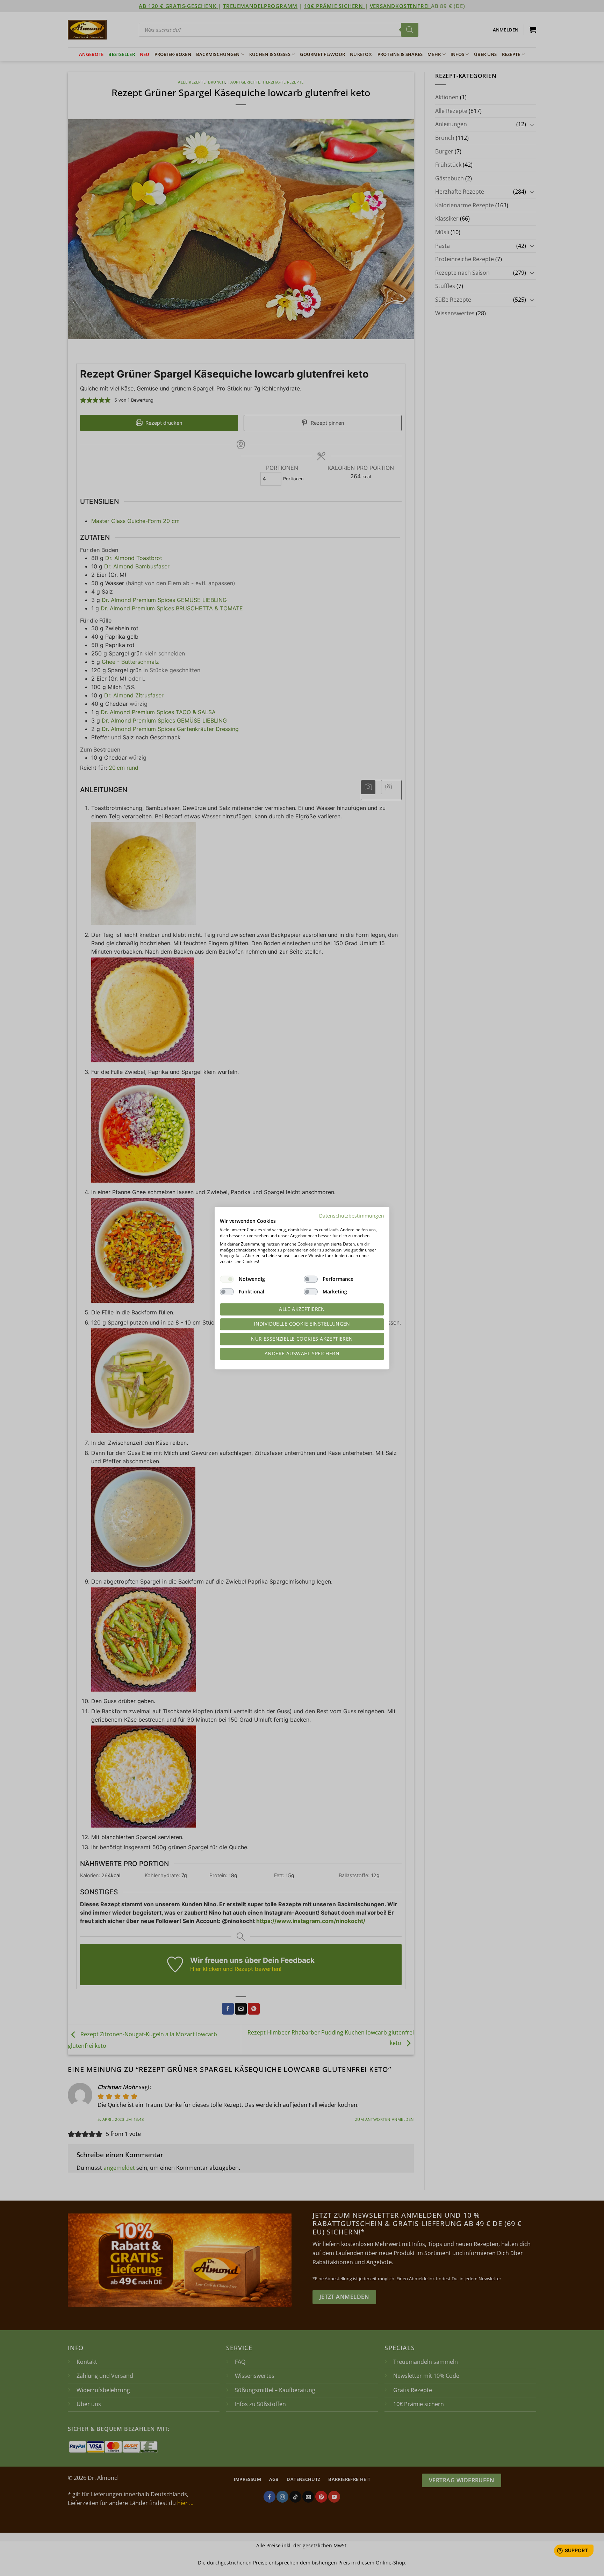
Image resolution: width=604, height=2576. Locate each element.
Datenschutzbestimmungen (352, 1216)
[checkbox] (227, 1279)
